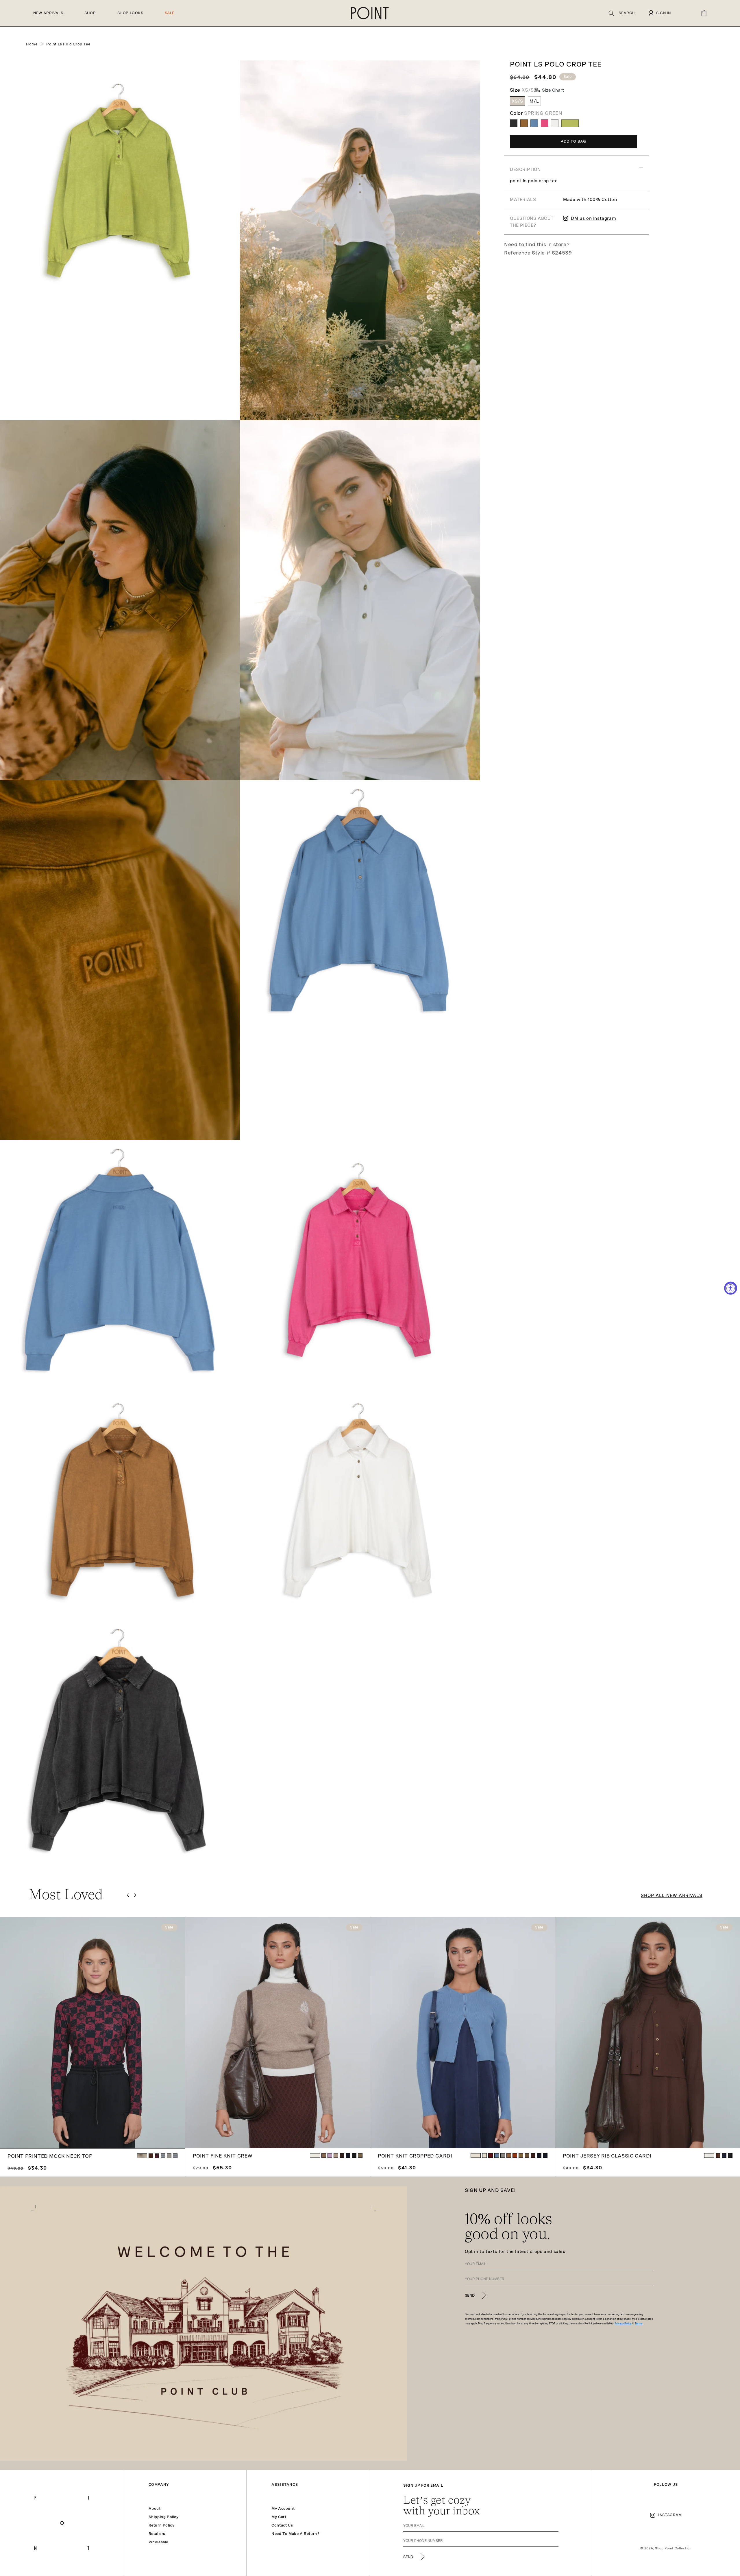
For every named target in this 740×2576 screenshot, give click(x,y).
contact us (282, 2525)
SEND (470, 2295)
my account (283, 2509)
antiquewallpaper (151, 2156)
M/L (534, 101)
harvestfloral (142, 2156)
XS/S (517, 101)
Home (32, 44)
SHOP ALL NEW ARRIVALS (672, 1895)
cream (315, 2155)
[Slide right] (135, 1895)
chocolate (342, 2155)
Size (522, 90)
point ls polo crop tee (68, 44)
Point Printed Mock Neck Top (50, 2156)
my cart (279, 2517)
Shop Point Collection (673, 2548)
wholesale (158, 2542)
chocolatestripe (169, 2156)
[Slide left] (128, 1895)
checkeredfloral (157, 2156)
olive (521, 2155)
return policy (162, 2525)
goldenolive (360, 2155)
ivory (476, 2155)
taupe (324, 2155)
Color (536, 113)
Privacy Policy (623, 2324)
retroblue (497, 2155)
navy (348, 2155)
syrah (491, 2155)
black (354, 2155)
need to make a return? (295, 2534)
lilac (330, 2155)
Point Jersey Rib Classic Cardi (607, 2156)
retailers (157, 2534)
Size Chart (553, 90)
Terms (639, 2324)
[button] (622, 13)
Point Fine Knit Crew (223, 2156)
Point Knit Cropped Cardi (415, 2156)
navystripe (163, 2156)
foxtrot (509, 2155)
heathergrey (503, 2155)
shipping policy (164, 2517)
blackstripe (175, 2156)
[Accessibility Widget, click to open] (731, 1288)
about (155, 2509)
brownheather (336, 2155)
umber (515, 2155)
